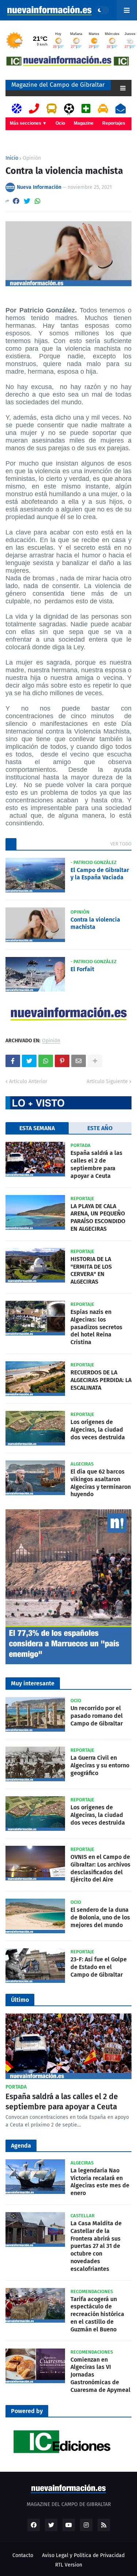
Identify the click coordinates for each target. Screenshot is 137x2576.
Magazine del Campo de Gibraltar (58, 85)
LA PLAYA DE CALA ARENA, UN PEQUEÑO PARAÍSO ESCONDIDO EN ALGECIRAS (98, 1217)
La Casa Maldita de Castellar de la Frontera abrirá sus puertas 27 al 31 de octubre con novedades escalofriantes (96, 2246)
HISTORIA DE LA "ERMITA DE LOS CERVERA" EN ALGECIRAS (91, 1270)
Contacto (23, 2555)
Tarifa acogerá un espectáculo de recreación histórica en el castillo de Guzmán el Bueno (97, 2314)
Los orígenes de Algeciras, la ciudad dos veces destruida (98, 1430)
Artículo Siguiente (107, 1081)
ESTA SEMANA (37, 1128)
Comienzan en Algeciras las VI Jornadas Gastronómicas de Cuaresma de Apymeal (100, 2375)
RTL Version (69, 2565)
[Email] (79, 1061)
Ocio (60, 123)
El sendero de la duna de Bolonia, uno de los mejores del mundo (100, 1917)
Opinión (32, 158)
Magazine (84, 123)
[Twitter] (27, 201)
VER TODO (121, 844)
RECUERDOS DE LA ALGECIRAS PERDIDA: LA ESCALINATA (101, 1380)
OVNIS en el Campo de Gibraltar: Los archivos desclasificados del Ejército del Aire (100, 1868)
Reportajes (114, 123)
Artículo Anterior (28, 1081)
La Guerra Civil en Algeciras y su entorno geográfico (100, 1765)
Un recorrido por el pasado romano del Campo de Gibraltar (97, 1716)
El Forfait (82, 969)
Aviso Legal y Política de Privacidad (83, 2555)
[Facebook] (16, 201)
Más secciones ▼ (28, 123)
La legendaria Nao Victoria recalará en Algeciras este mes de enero (100, 2182)
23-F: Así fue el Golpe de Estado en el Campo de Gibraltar (99, 1967)
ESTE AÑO (100, 1128)
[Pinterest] (62, 1061)
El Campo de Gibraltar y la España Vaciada (100, 874)
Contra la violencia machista (95, 923)
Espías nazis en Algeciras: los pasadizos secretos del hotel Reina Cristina (96, 1327)
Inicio (12, 158)
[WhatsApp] (38, 201)
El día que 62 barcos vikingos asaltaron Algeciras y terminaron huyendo (101, 1483)
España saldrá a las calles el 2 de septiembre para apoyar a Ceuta (96, 1164)
